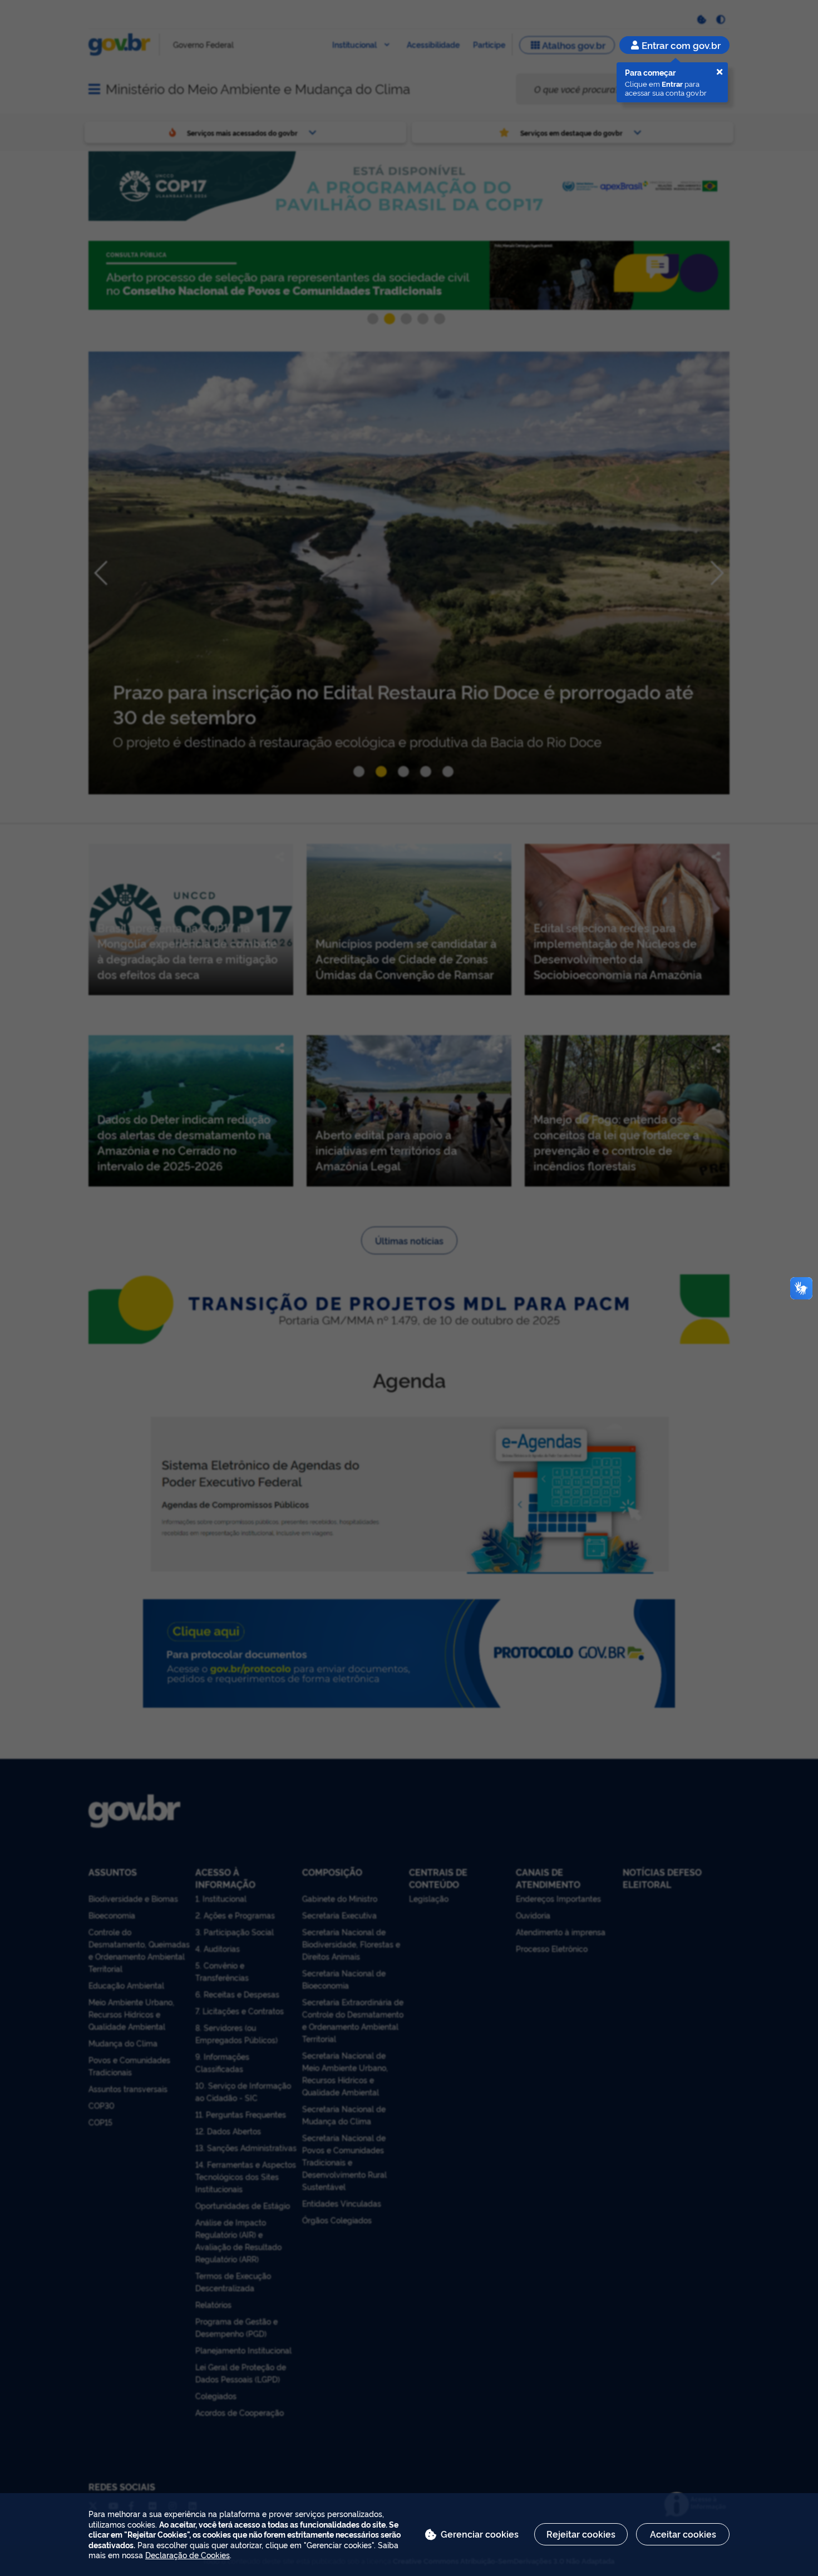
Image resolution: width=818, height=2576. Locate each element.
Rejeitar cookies (581, 2534)
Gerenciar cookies (480, 2534)
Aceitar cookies (683, 2534)
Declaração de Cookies (188, 2555)
